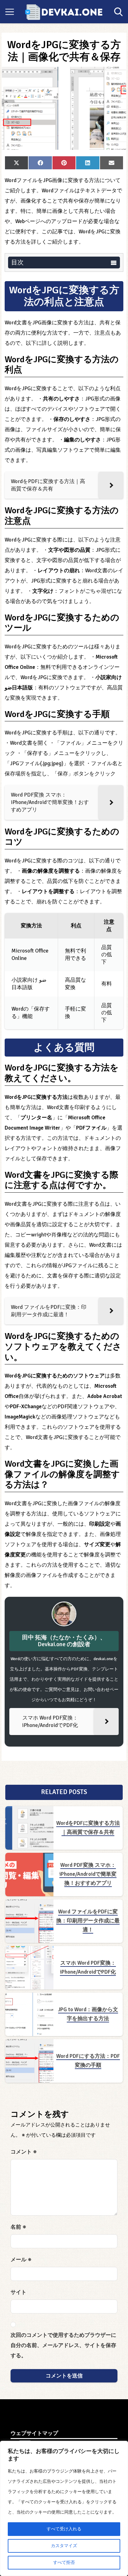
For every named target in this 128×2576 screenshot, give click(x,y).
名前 (18, 2227)
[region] (64, 2508)
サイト (18, 2292)
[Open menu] (10, 12)
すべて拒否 (64, 2562)
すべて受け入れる (64, 2529)
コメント (24, 2152)
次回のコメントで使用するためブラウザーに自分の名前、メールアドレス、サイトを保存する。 (63, 2345)
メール (21, 2260)
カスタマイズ (64, 2546)
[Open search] (118, 12)
